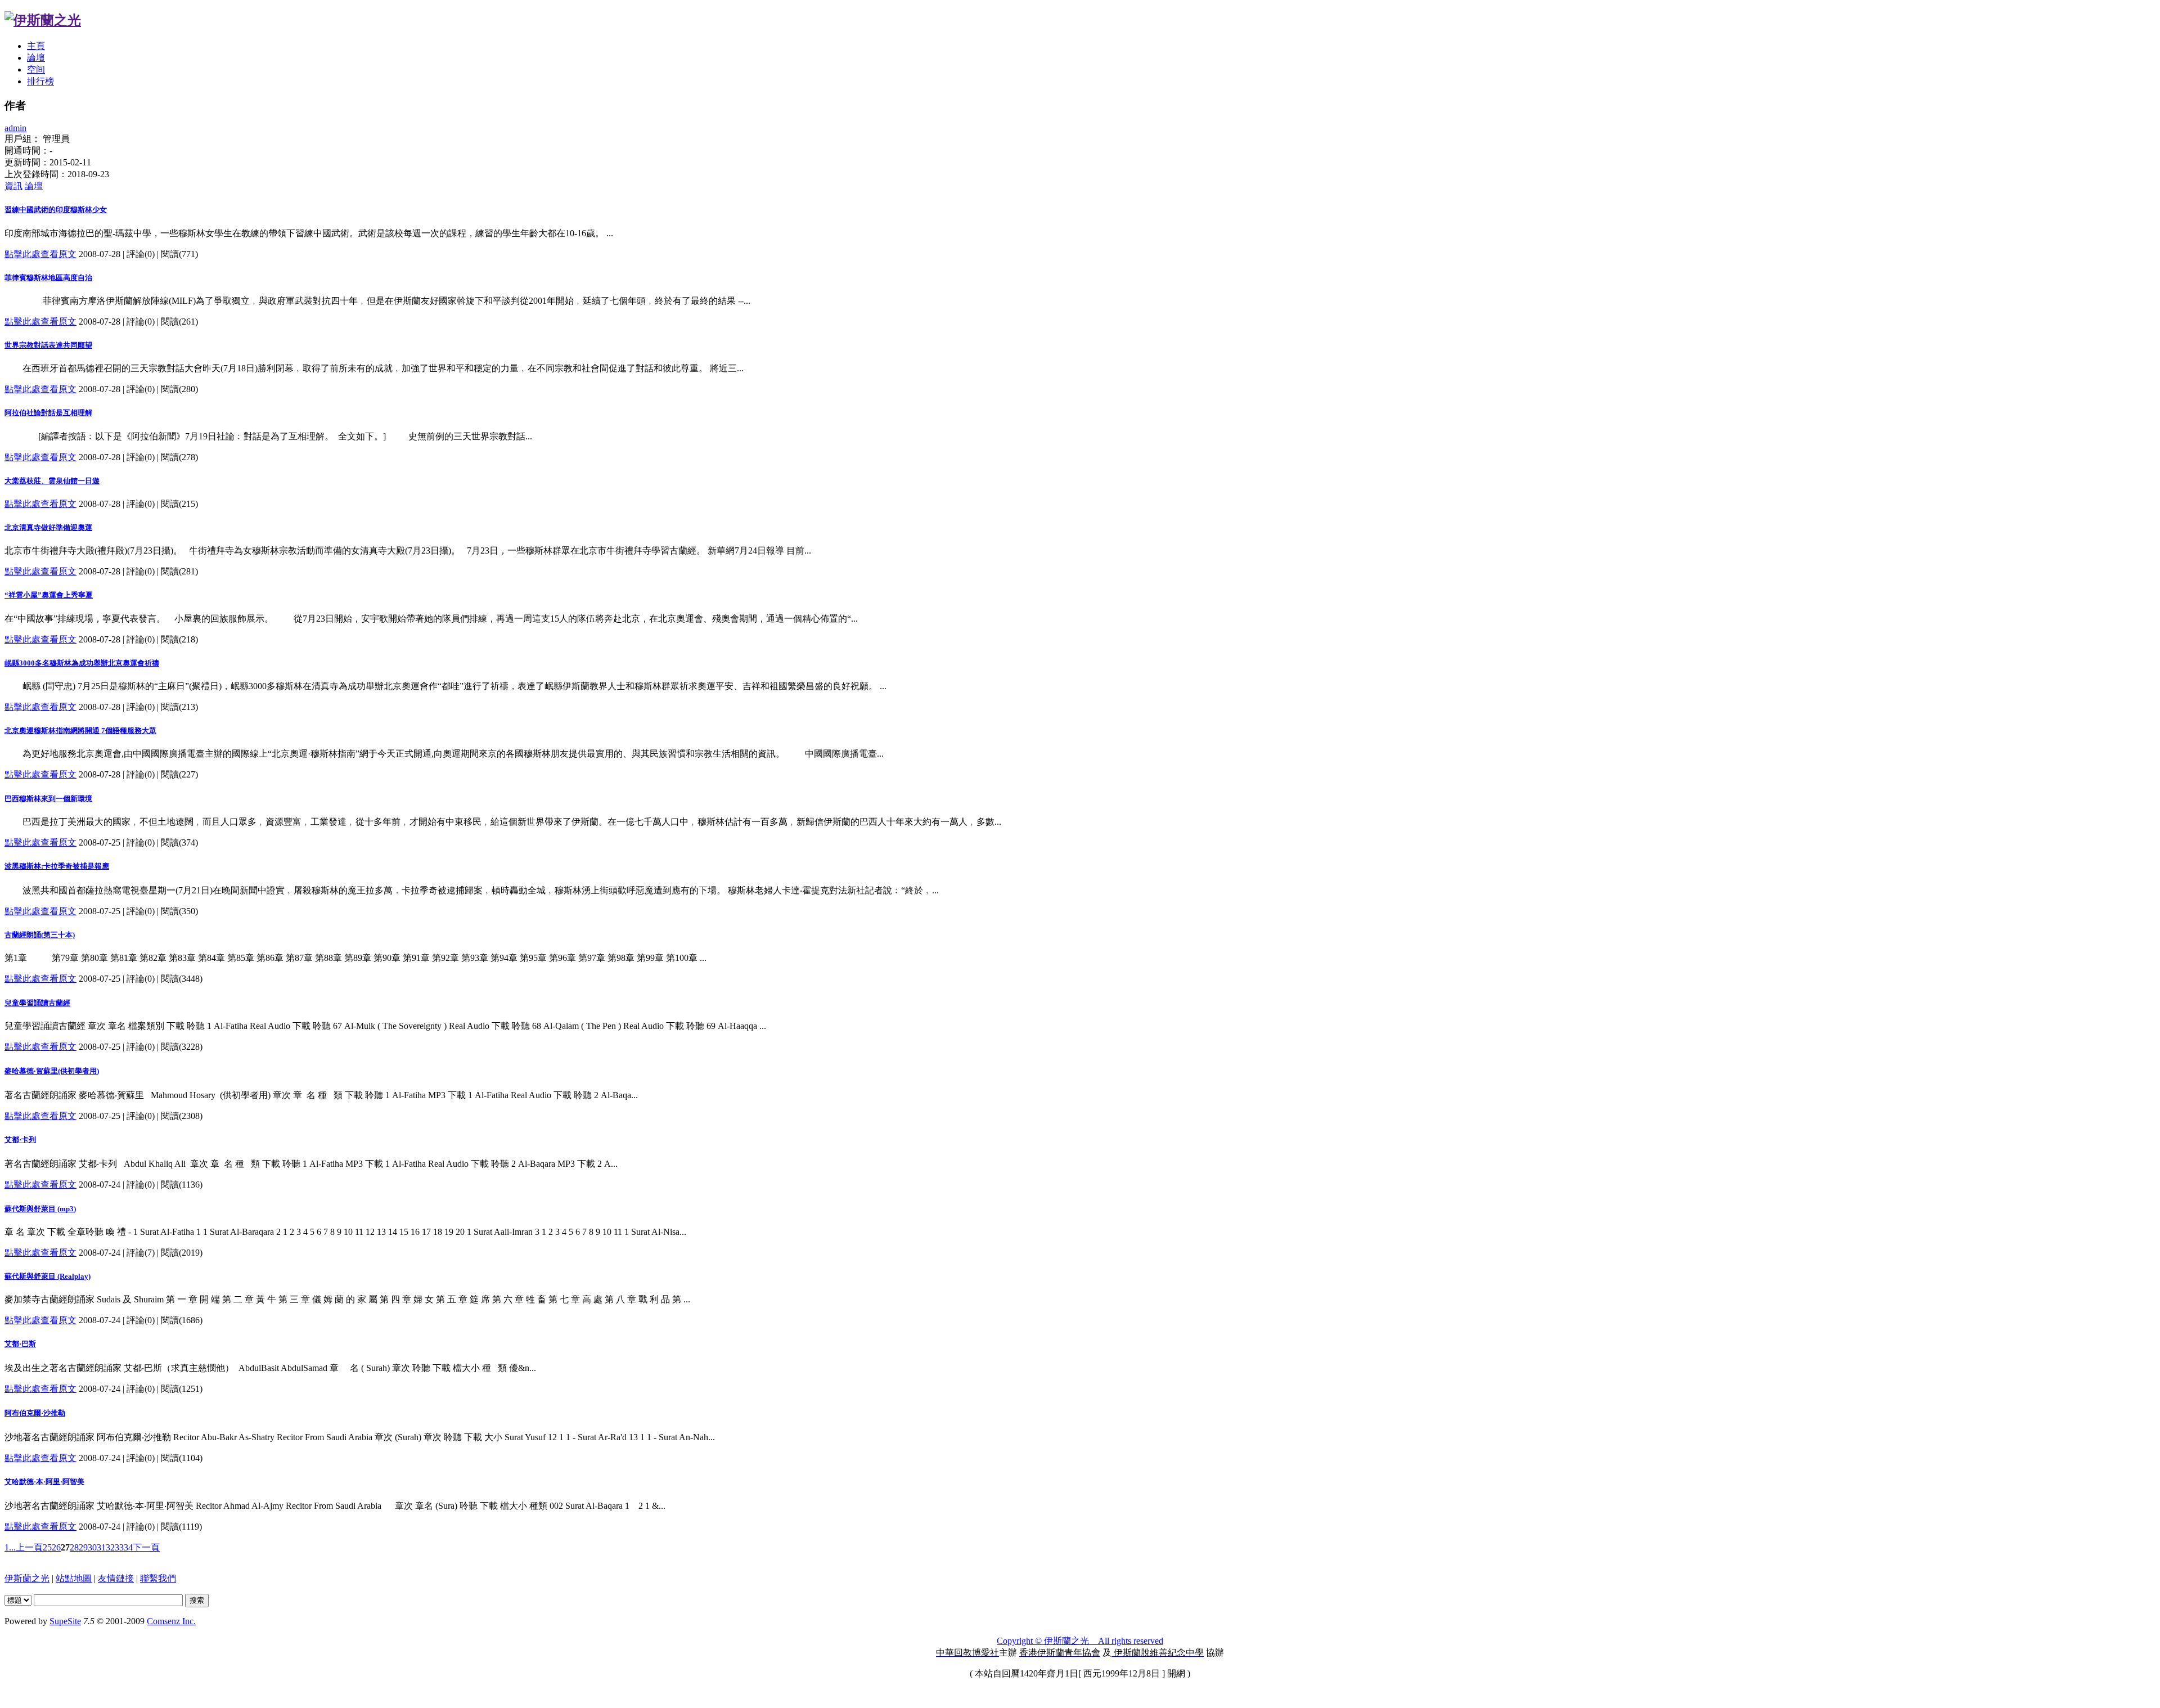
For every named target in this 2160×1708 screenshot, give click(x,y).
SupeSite (65, 1621)
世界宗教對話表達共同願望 (48, 345)
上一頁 (29, 1547)
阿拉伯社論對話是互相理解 (48, 413)
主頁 (36, 46)
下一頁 (146, 1547)
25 (47, 1547)
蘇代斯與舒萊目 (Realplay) (48, 1276)
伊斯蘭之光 (27, 1578)
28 (74, 1547)
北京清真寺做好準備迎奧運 (48, 527)
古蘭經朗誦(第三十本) (40, 935)
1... (10, 1547)
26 (56, 1547)
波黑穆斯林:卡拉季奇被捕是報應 (57, 866)
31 (101, 1547)
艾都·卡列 (20, 1140)
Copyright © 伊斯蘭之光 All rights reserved (1080, 1641)
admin (15, 128)
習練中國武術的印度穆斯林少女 (56, 210)
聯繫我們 (158, 1578)
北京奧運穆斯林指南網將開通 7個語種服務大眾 (80, 731)
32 (110, 1547)
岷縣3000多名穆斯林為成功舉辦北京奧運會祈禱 (82, 663)
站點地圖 (74, 1578)
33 (119, 1547)
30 (92, 1547)
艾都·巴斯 (20, 1344)
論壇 (36, 58)
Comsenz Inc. (171, 1621)
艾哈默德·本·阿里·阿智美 (44, 1482)
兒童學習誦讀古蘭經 (37, 1003)
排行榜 (40, 81)
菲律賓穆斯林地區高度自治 (48, 278)
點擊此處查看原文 (40, 254)
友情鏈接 (116, 1578)
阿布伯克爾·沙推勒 (35, 1413)
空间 (36, 69)
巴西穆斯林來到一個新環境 (48, 799)
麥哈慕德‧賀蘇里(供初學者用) (52, 1071)
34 (128, 1547)
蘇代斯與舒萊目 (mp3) (40, 1209)
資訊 (13, 186)
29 (83, 1547)
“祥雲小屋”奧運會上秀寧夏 (49, 595)
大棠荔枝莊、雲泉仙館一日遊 (52, 481)
